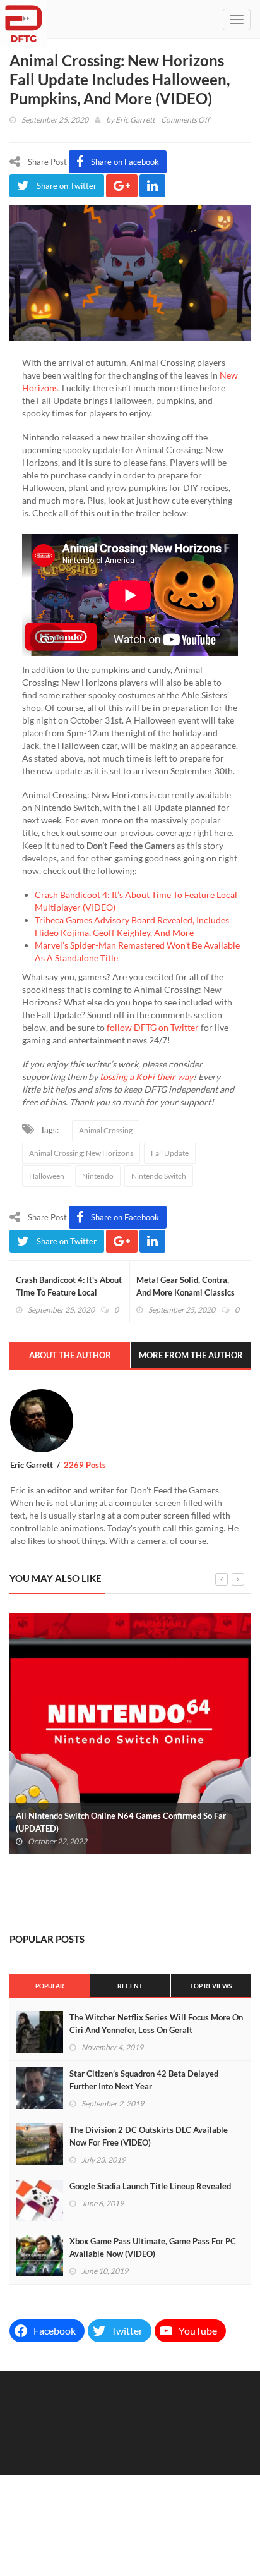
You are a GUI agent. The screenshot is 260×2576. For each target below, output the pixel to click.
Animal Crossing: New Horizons (81, 1153)
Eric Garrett (135, 120)
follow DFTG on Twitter (153, 1027)
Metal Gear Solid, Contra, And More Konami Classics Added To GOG (186, 1292)
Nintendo (98, 1176)
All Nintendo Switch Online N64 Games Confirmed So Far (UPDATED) (121, 1822)
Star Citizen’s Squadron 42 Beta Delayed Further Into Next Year (144, 2080)
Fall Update (170, 1153)
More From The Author (191, 1355)
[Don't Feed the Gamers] (24, 19)
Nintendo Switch (159, 1176)
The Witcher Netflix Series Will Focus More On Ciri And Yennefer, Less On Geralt (156, 2024)
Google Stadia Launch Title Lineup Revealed (150, 2186)
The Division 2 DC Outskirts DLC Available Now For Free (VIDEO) (149, 2136)
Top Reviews (211, 1986)
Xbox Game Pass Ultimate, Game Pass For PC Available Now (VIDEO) (153, 2247)
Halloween (47, 1176)
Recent (130, 1986)
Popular (50, 1986)
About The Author (70, 1355)
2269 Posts (85, 1465)
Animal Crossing (106, 1130)
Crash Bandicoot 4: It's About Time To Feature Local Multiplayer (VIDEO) (69, 1292)
